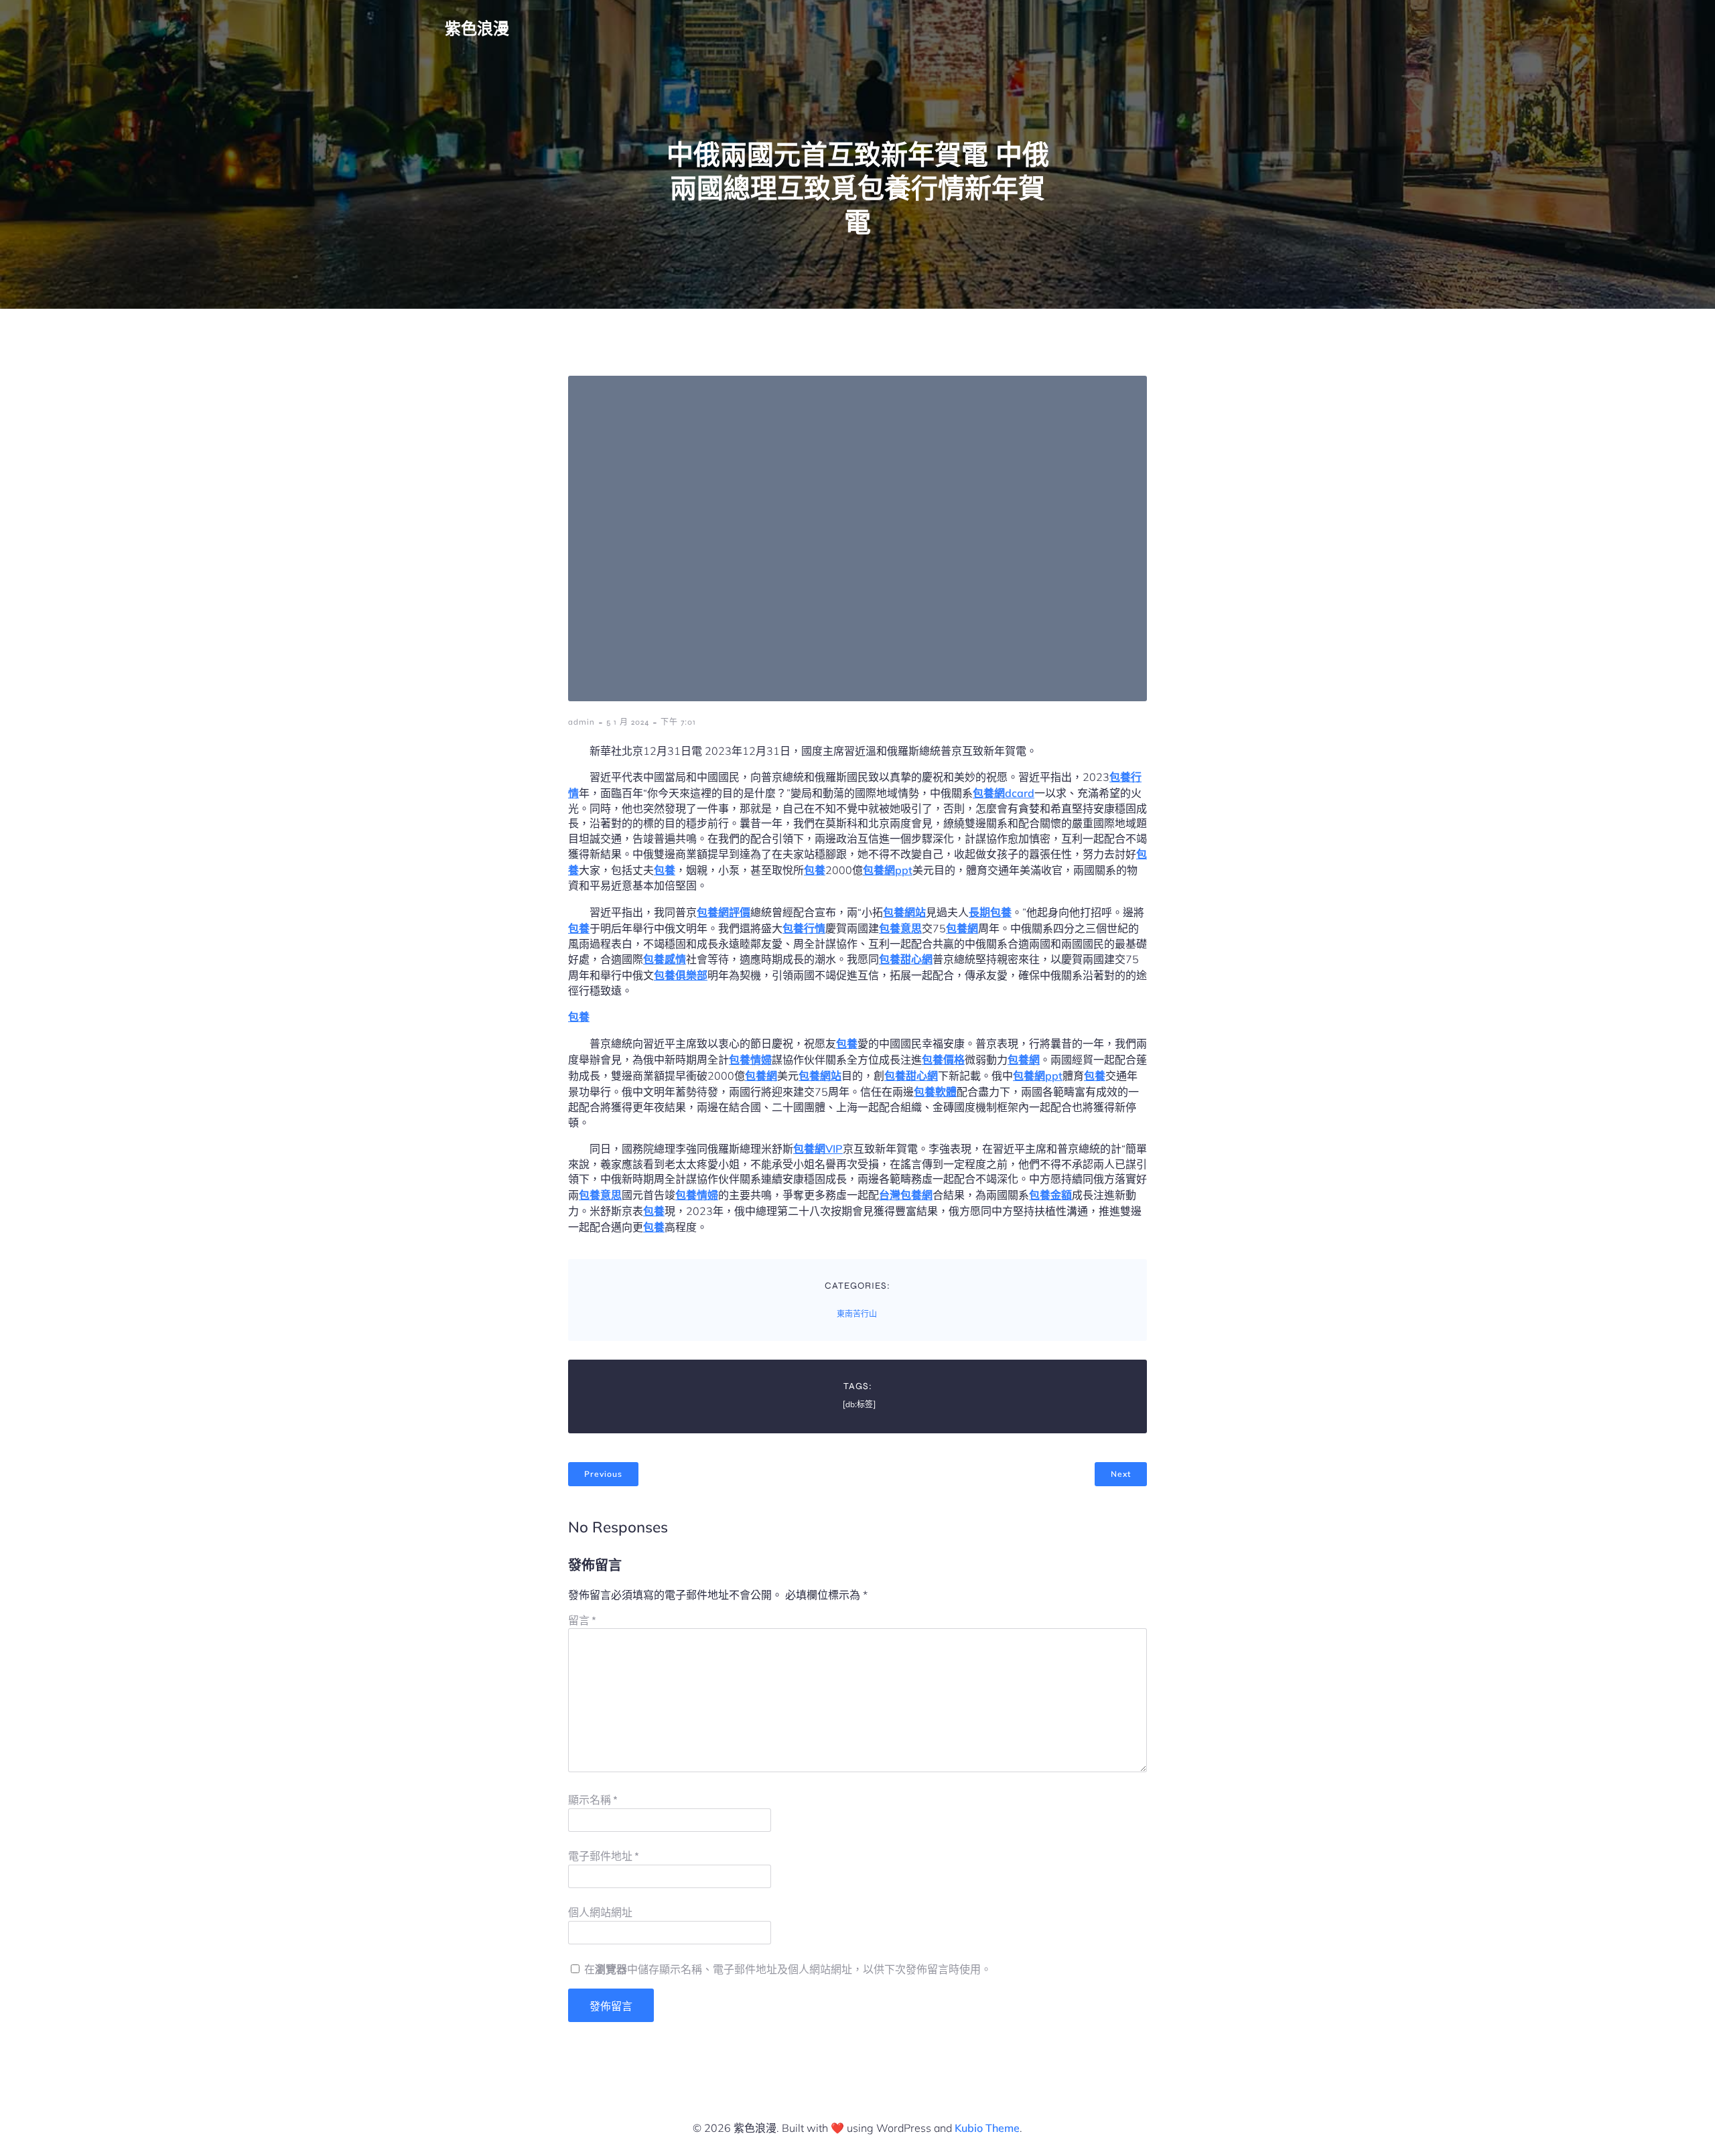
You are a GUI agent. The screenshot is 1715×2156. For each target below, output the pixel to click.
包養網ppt (888, 870)
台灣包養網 (906, 1195)
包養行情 (804, 928)
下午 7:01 (678, 722)
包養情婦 (750, 1060)
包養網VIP (818, 1149)
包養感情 (665, 959)
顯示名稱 (593, 1800)
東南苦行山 (857, 1314)
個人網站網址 (600, 1913)
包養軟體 (935, 1092)
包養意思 (900, 928)
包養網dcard (1004, 793)
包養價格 (943, 1060)
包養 (665, 870)
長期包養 (990, 912)
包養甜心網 (906, 959)
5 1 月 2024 (628, 722)
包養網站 (904, 912)
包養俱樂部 (681, 975)
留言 (582, 1621)
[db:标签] (859, 1405)
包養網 (962, 928)
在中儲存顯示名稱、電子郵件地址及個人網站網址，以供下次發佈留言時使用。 (788, 1969)
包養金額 (1050, 1195)
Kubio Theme (987, 2128)
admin (581, 722)
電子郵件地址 (604, 1856)
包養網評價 (724, 912)
